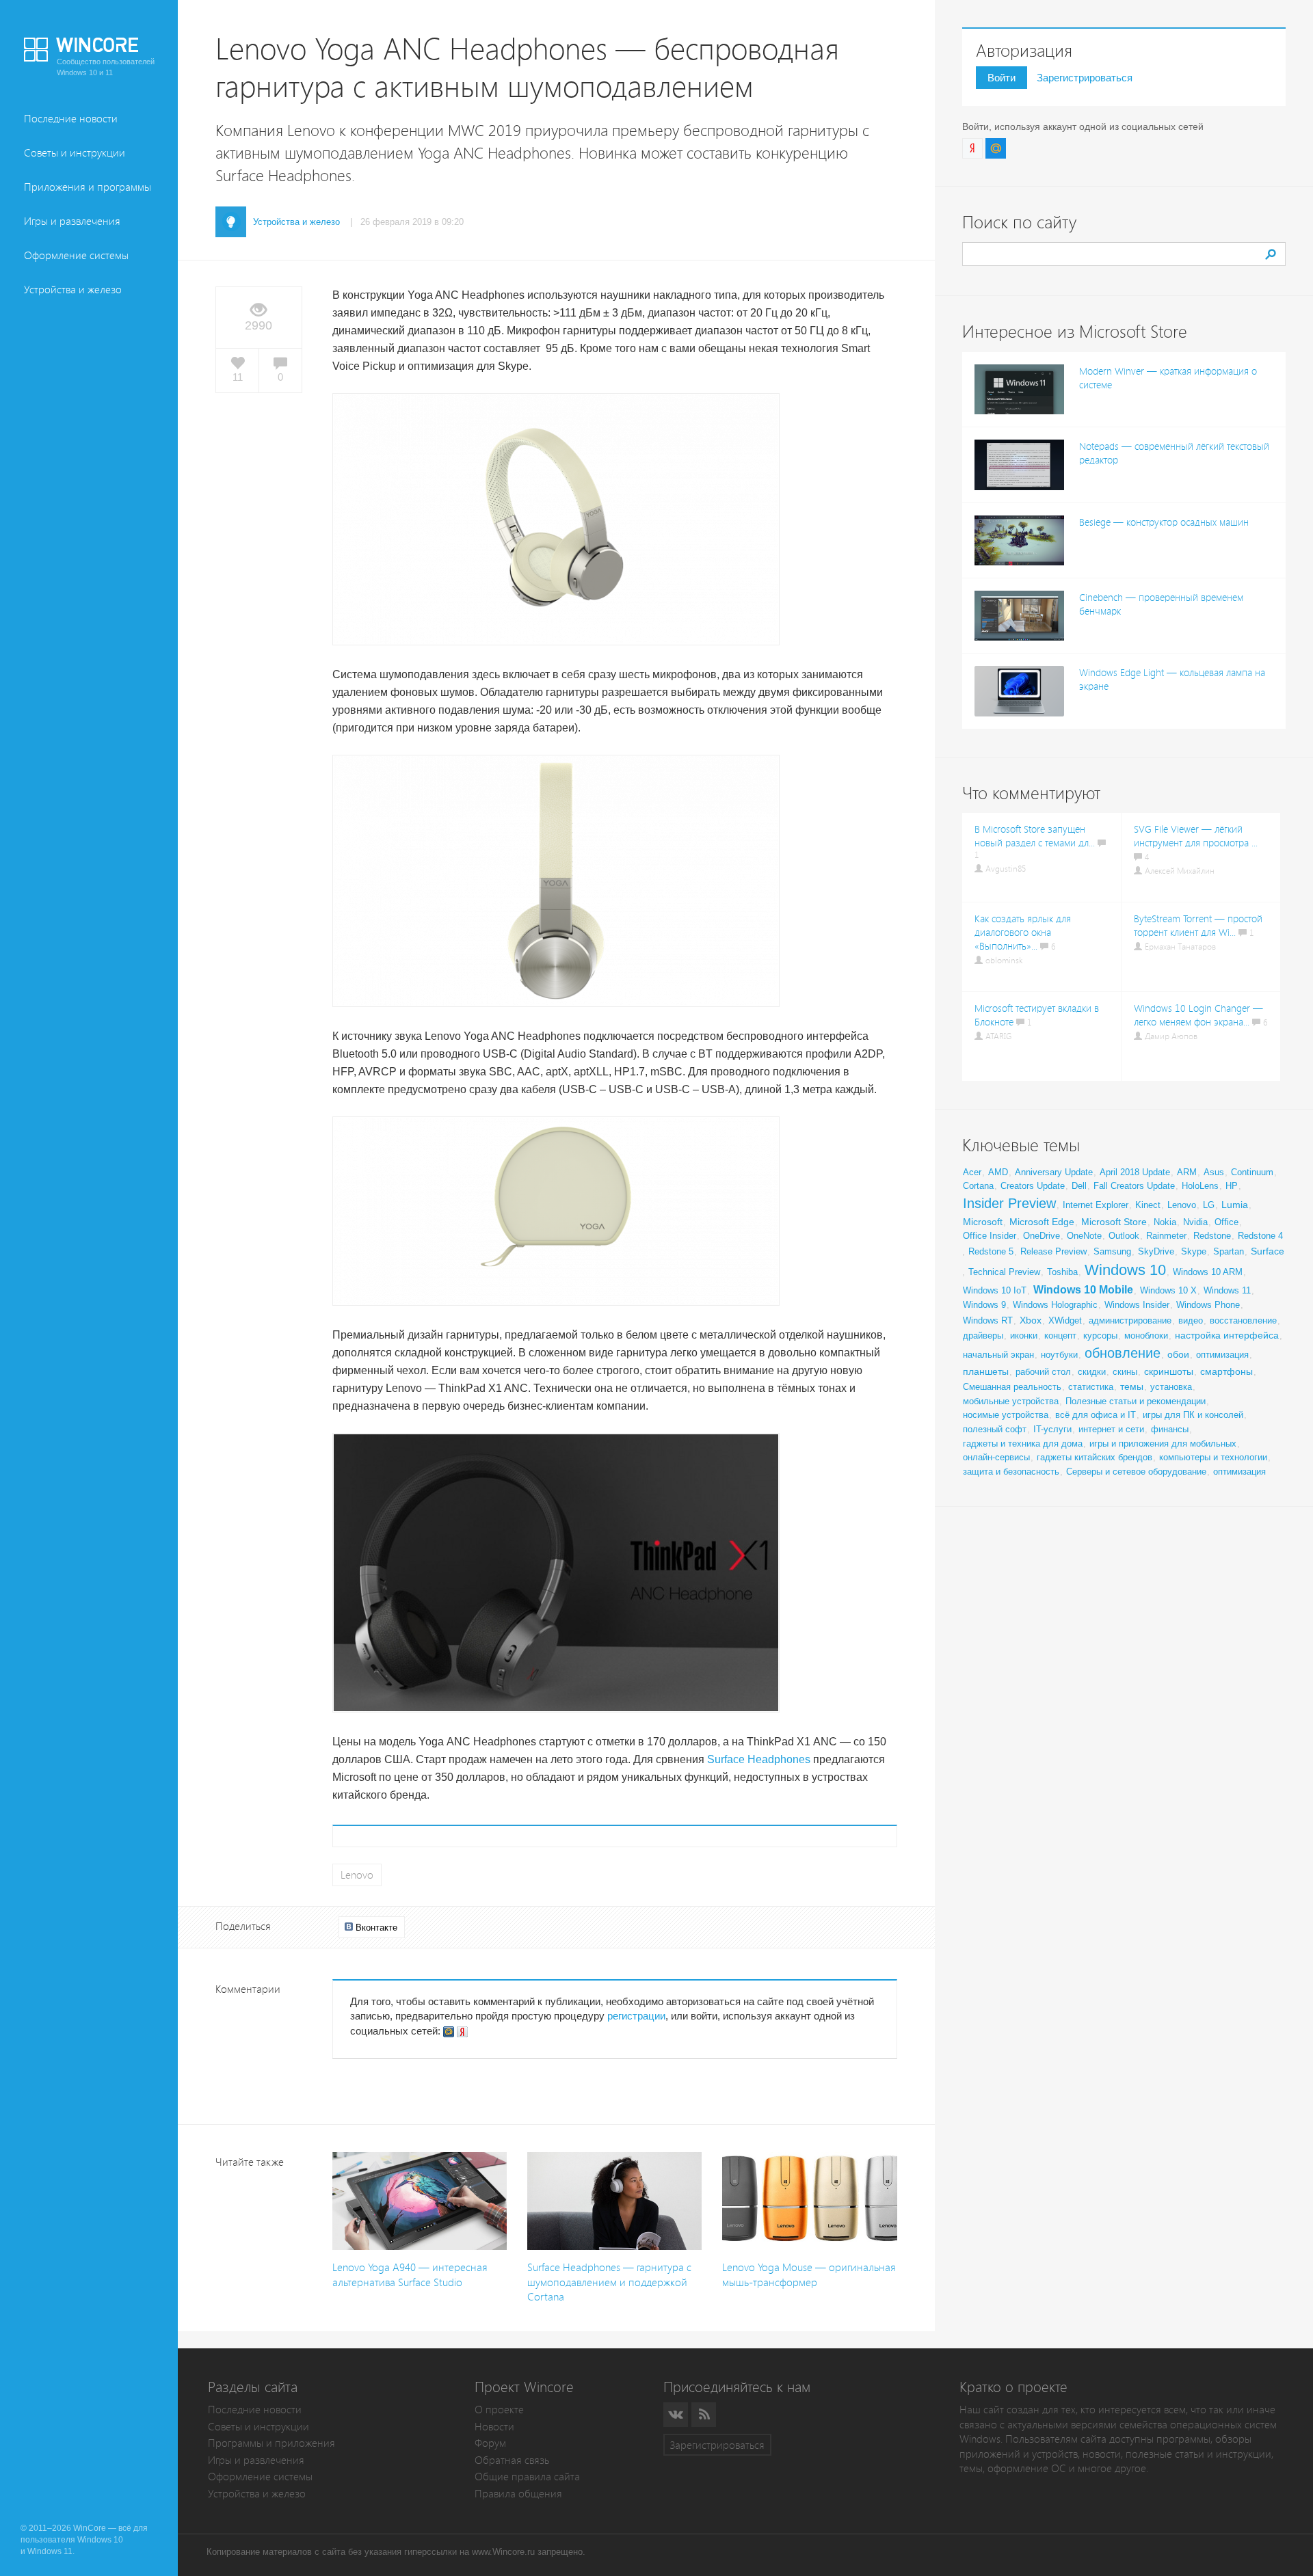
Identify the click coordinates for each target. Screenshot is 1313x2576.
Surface (1268, 1251)
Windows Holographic (1055, 1305)
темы (1132, 1386)
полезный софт (995, 1429)
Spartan (1229, 1251)
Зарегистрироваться (1085, 78)
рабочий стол (1043, 1372)
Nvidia (1195, 1222)
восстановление (1243, 1320)
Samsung (1112, 1251)
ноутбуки (1059, 1355)
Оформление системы (76, 255)
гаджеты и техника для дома (1023, 1444)
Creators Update (1033, 1186)
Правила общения (518, 2494)
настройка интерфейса (1227, 1335)
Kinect (1148, 1205)
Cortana (978, 1186)
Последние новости (71, 119)
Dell (1079, 1186)
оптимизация (1222, 1355)
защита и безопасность (1011, 1472)
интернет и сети (1111, 1429)
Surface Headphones (759, 1759)
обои (1178, 1354)
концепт (1060, 1336)
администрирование (1130, 1320)
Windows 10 (1125, 1270)
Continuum (1252, 1172)
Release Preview (1053, 1251)
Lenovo (357, 1875)
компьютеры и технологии (1213, 1457)
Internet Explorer (1096, 1205)
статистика (1091, 1387)
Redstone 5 (991, 1251)
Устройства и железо (73, 290)
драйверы (983, 1336)
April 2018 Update (1135, 1172)
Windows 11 (1227, 1290)
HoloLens (1200, 1186)
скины (1125, 1372)
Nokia (1165, 1222)
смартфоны (1226, 1371)
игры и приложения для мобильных (1163, 1444)
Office (1226, 1222)
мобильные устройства (1011, 1401)
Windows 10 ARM (1208, 1272)
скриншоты (1169, 1371)
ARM (1187, 1172)
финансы (1170, 1429)
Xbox (1031, 1320)
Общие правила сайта (527, 2477)
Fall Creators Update (1134, 1186)
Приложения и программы (88, 187)
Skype (1194, 1251)
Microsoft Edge (1042, 1222)
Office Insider (990, 1236)
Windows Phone (1208, 1305)
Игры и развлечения (72, 221)
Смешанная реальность (1012, 1387)
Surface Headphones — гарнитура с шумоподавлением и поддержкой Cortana (609, 2282)
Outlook (1124, 1236)
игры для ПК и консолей (1193, 1415)
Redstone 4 (1260, 1236)
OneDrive (1042, 1236)
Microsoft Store (1114, 1222)
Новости (494, 2427)
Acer (972, 1172)
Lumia (1235, 1205)
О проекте (499, 2410)
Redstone (1212, 1236)
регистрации (636, 2016)
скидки (1092, 1372)
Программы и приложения (271, 2443)
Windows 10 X (1168, 1290)
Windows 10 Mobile (1083, 1290)
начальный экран (998, 1355)
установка (1171, 1387)
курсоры (1100, 1336)
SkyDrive (1156, 1251)
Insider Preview (1009, 1203)
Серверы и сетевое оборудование (1136, 1472)
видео (1191, 1320)
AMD (998, 1172)
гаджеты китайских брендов (1095, 1457)
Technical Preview (1004, 1272)
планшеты (986, 1371)
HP (1232, 1186)
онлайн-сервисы (996, 1457)
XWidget (1065, 1320)
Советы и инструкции (75, 153)
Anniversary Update (1054, 1172)
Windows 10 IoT (995, 1290)
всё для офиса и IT (1096, 1415)
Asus (1214, 1172)
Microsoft (983, 1222)
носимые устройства (1006, 1415)
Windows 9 (984, 1305)
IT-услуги (1052, 1429)
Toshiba (1062, 1272)
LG (1209, 1205)
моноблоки (1146, 1336)
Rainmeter (1166, 1236)
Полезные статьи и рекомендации (1136, 1401)
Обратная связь (512, 2460)
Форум (490, 2443)
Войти (1002, 78)
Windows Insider (1137, 1305)
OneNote (1084, 1236)
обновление (1123, 1353)
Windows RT (988, 1320)
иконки (1024, 1336)
